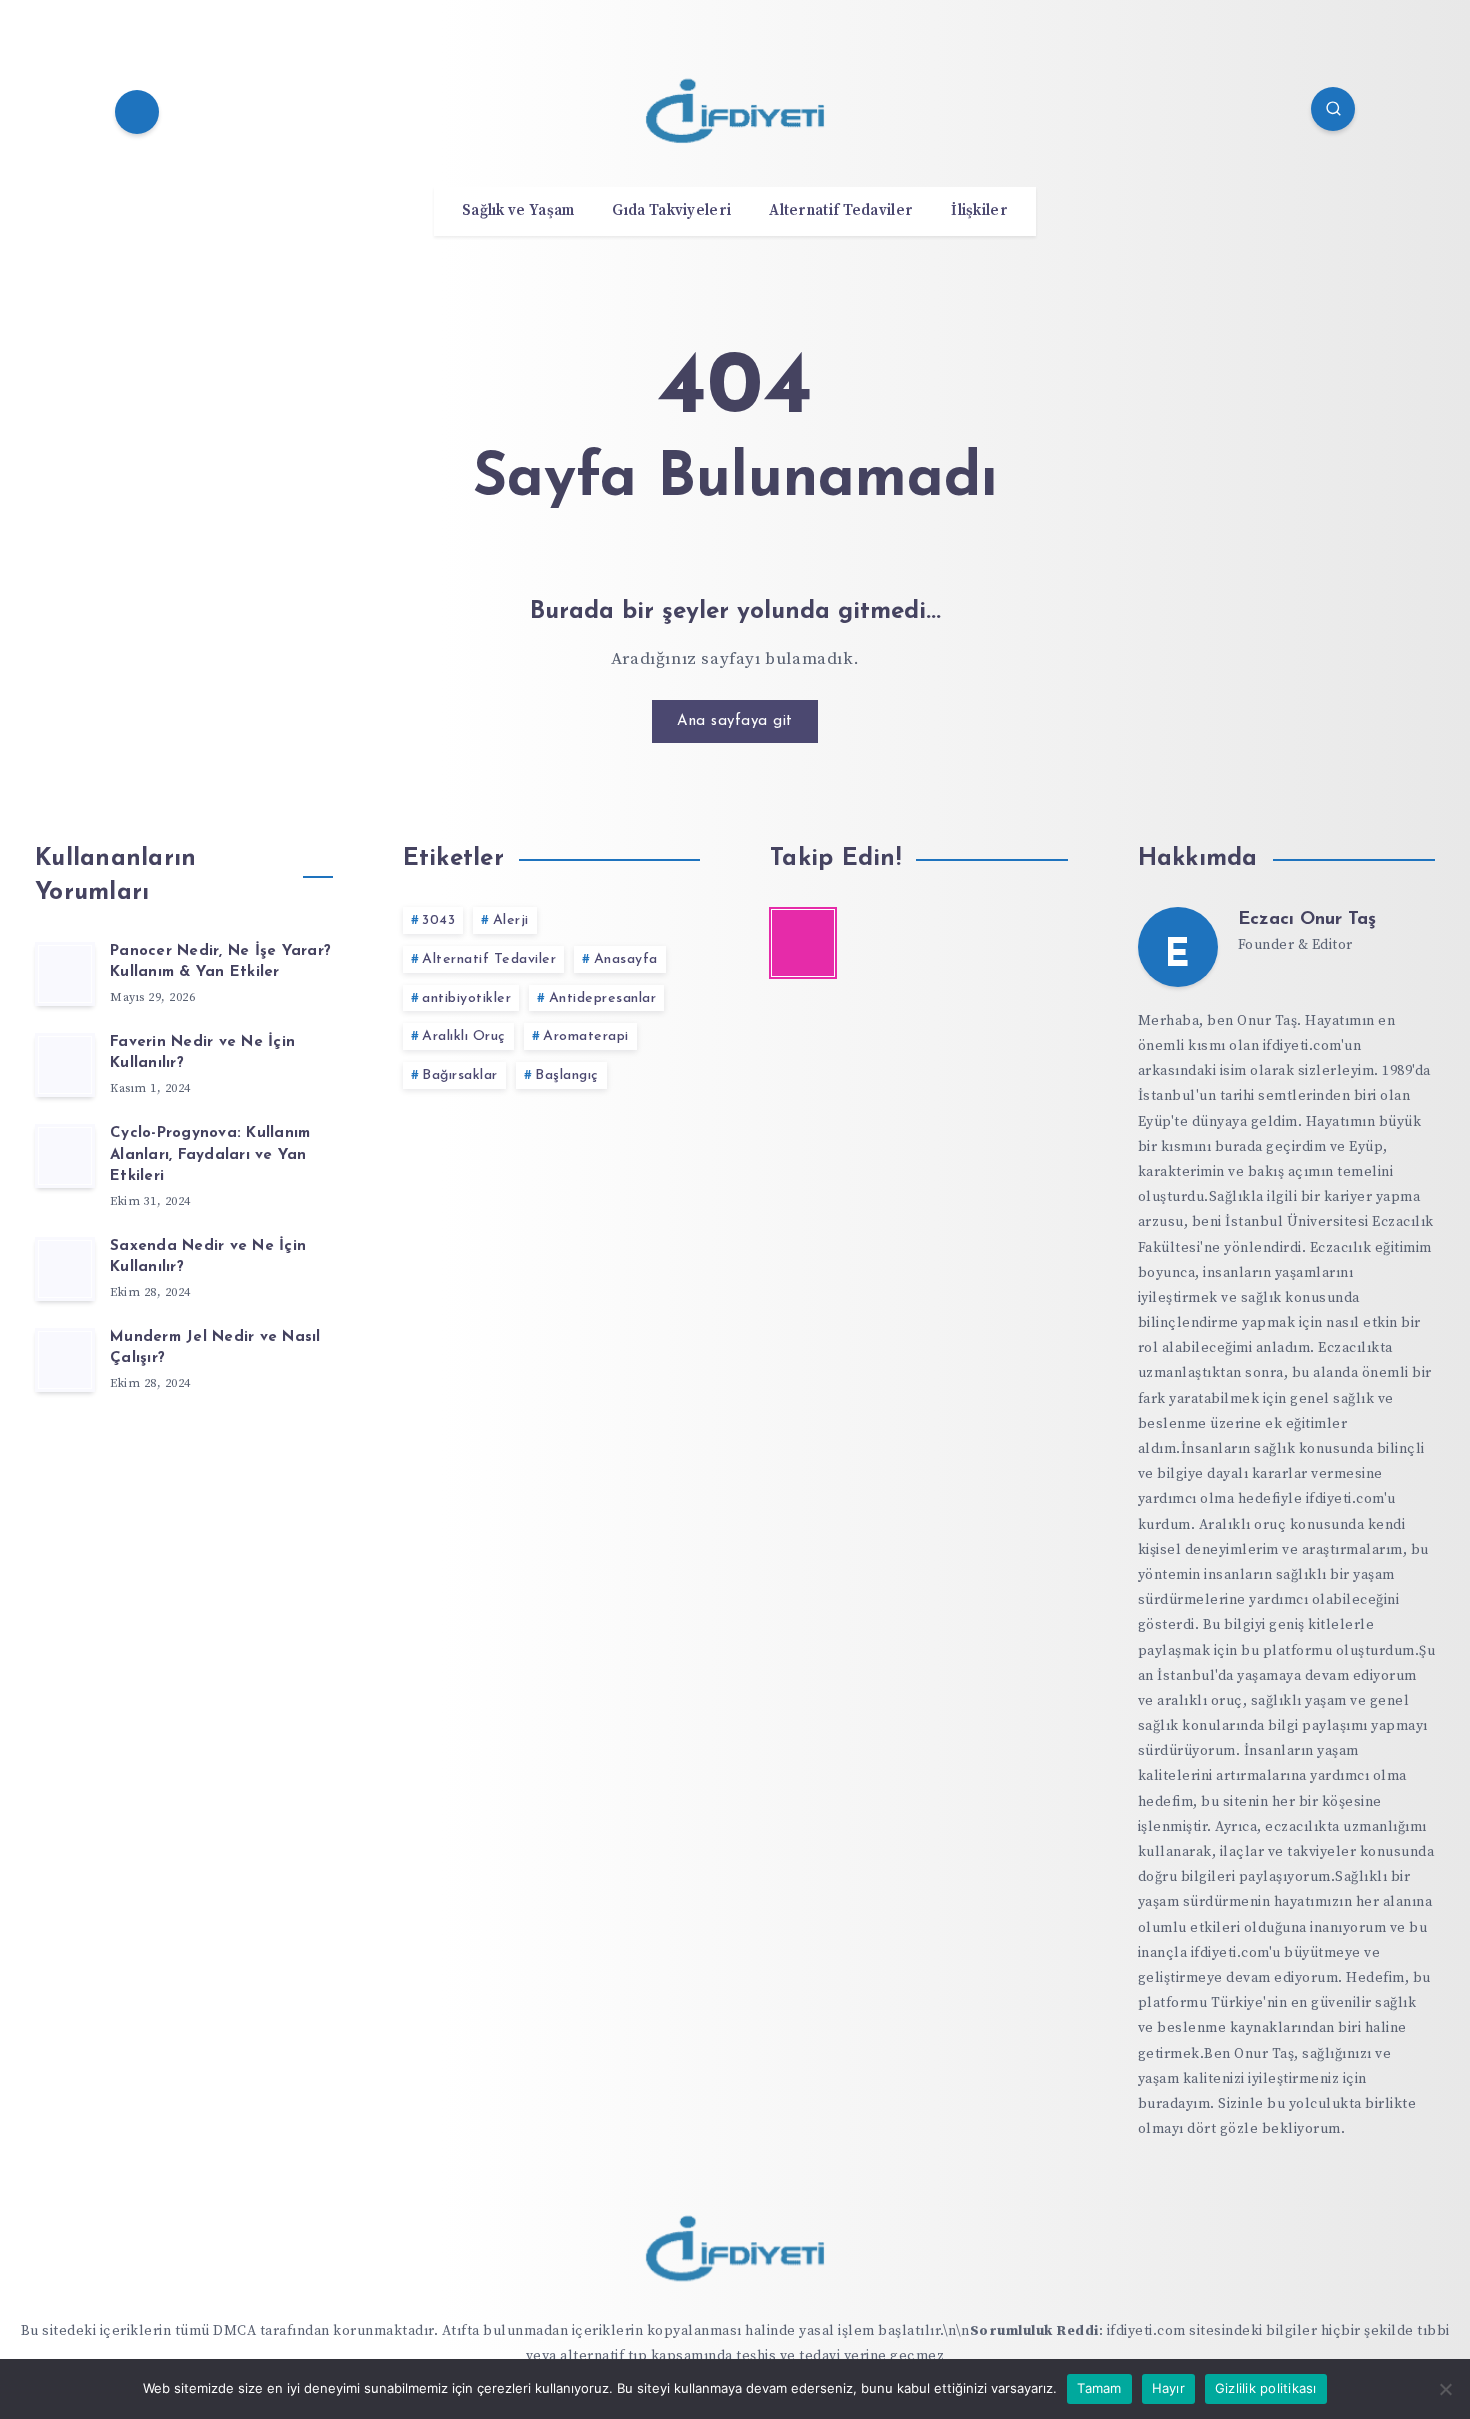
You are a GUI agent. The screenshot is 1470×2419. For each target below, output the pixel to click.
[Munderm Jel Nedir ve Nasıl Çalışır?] (65, 1360)
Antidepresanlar (603, 998)
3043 (438, 920)
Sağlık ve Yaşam (518, 211)
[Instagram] (137, 112)
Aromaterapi (586, 1036)
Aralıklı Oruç (464, 1036)
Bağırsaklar (460, 1075)
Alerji (511, 920)
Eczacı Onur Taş (1307, 920)
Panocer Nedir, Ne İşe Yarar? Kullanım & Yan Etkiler (220, 962)
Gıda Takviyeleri (671, 211)
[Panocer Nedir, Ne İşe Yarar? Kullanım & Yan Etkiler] (65, 974)
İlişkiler (979, 211)
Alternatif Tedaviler (841, 211)
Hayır (1168, 2388)
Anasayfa (626, 959)
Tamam (1099, 2388)
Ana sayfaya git (735, 721)
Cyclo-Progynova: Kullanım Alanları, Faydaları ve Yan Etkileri (210, 1155)
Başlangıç (567, 1075)
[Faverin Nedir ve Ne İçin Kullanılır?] (65, 1065)
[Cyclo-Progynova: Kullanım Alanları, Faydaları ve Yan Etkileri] (65, 1156)
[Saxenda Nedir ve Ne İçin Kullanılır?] (65, 1269)
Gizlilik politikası (1266, 2388)
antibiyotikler (466, 998)
